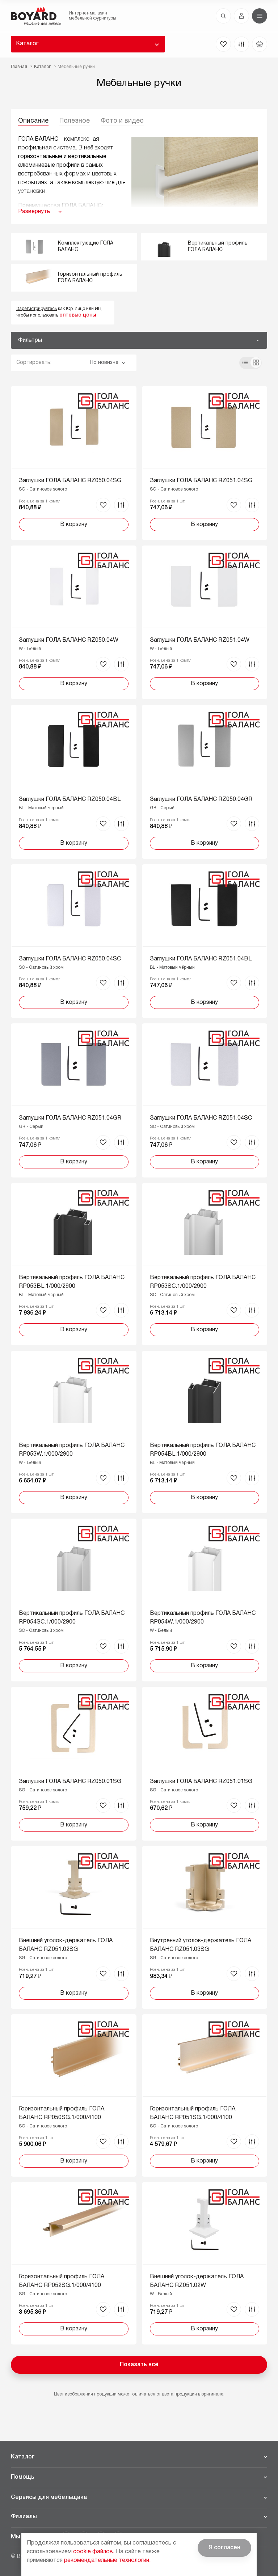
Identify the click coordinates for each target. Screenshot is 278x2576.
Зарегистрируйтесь (37, 309)
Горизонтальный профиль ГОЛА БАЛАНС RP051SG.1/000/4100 (193, 2113)
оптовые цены (78, 315)
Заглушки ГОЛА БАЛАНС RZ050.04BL (70, 799)
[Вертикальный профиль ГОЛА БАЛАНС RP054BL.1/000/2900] (205, 1432)
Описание (33, 121)
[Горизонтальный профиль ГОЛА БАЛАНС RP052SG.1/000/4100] (74, 2263)
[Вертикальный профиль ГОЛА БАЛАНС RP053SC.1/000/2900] (205, 1264)
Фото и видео (122, 121)
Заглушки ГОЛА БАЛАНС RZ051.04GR (70, 1118)
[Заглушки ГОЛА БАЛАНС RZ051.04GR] (74, 1100)
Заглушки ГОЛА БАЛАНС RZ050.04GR (201, 799)
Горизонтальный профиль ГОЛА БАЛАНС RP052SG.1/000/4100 (62, 2281)
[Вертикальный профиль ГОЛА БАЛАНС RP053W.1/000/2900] (74, 1432)
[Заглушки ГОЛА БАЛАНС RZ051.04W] (205, 622)
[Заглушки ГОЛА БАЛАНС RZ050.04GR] (205, 782)
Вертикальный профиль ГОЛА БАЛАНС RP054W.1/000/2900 (203, 1618)
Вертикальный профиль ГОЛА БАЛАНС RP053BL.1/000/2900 (72, 1282)
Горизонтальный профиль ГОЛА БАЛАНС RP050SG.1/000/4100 (62, 2113)
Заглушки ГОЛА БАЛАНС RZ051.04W (200, 640)
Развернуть (34, 212)
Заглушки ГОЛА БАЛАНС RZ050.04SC (70, 959)
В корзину (74, 525)
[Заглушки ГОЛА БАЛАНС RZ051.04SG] (205, 463)
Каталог (27, 44)
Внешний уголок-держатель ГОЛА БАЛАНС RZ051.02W (197, 2281)
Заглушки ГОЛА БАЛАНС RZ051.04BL (201, 959)
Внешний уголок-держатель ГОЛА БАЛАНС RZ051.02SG (66, 1945)
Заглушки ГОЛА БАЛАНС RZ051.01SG (201, 1782)
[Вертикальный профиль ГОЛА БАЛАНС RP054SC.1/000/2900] (74, 1600)
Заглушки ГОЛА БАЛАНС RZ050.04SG (70, 481)
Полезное (75, 121)
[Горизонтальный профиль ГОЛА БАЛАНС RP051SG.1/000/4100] (205, 2095)
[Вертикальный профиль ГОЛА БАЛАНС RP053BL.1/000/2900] (74, 1264)
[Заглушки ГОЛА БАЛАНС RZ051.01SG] (205, 1764)
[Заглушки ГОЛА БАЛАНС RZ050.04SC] (74, 941)
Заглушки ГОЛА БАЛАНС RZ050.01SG (70, 1782)
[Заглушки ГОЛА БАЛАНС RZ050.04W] (74, 622)
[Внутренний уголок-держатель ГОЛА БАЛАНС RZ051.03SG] (205, 1927)
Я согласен (224, 2548)
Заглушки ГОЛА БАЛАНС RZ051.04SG (201, 481)
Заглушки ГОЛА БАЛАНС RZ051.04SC (201, 1118)
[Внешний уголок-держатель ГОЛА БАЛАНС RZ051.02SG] (74, 1927)
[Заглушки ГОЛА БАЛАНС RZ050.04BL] (74, 782)
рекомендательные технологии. (107, 2560)
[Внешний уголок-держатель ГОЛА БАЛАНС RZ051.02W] (205, 2263)
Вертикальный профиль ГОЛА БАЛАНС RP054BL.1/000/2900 (203, 1450)
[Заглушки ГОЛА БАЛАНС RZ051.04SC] (205, 1100)
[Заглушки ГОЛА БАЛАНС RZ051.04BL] (205, 941)
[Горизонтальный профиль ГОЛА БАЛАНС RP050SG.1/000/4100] (74, 2095)
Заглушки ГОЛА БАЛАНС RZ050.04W (69, 640)
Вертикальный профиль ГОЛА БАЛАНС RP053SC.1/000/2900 (203, 1282)
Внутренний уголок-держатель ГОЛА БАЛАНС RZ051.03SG (201, 1945)
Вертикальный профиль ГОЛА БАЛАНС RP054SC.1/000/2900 (72, 1618)
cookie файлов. (94, 2552)
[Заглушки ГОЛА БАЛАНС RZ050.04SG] (74, 463)
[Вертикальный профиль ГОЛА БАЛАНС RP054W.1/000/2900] (205, 1600)
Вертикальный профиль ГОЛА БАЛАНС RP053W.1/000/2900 (72, 1450)
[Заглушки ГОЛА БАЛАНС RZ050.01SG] (74, 1764)
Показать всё (139, 2365)
